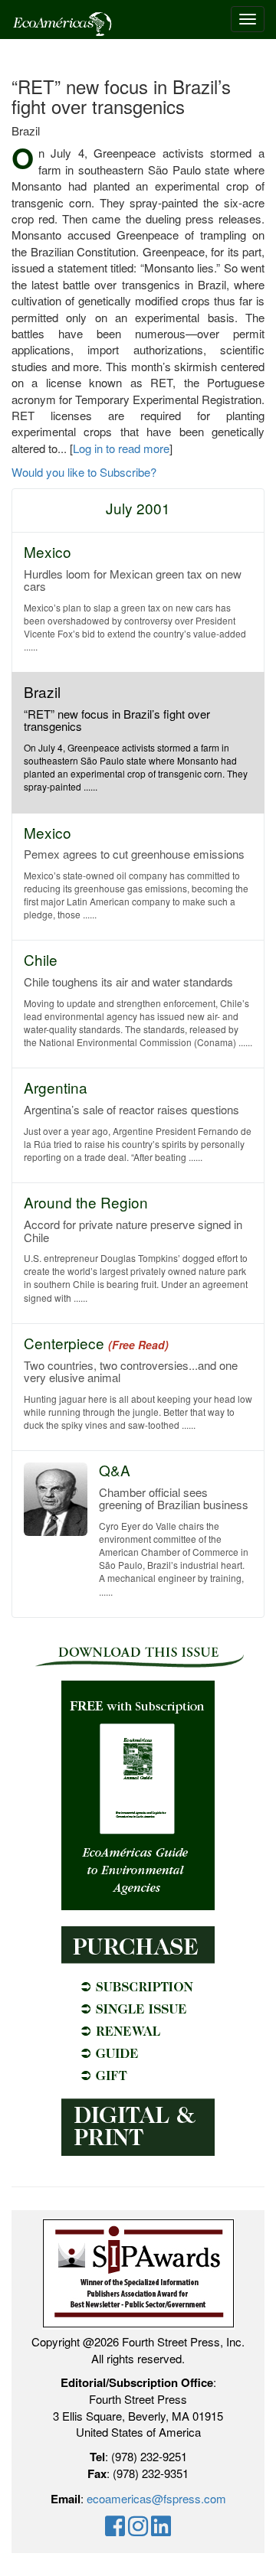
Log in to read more (121, 448)
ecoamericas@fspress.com (156, 2498)
